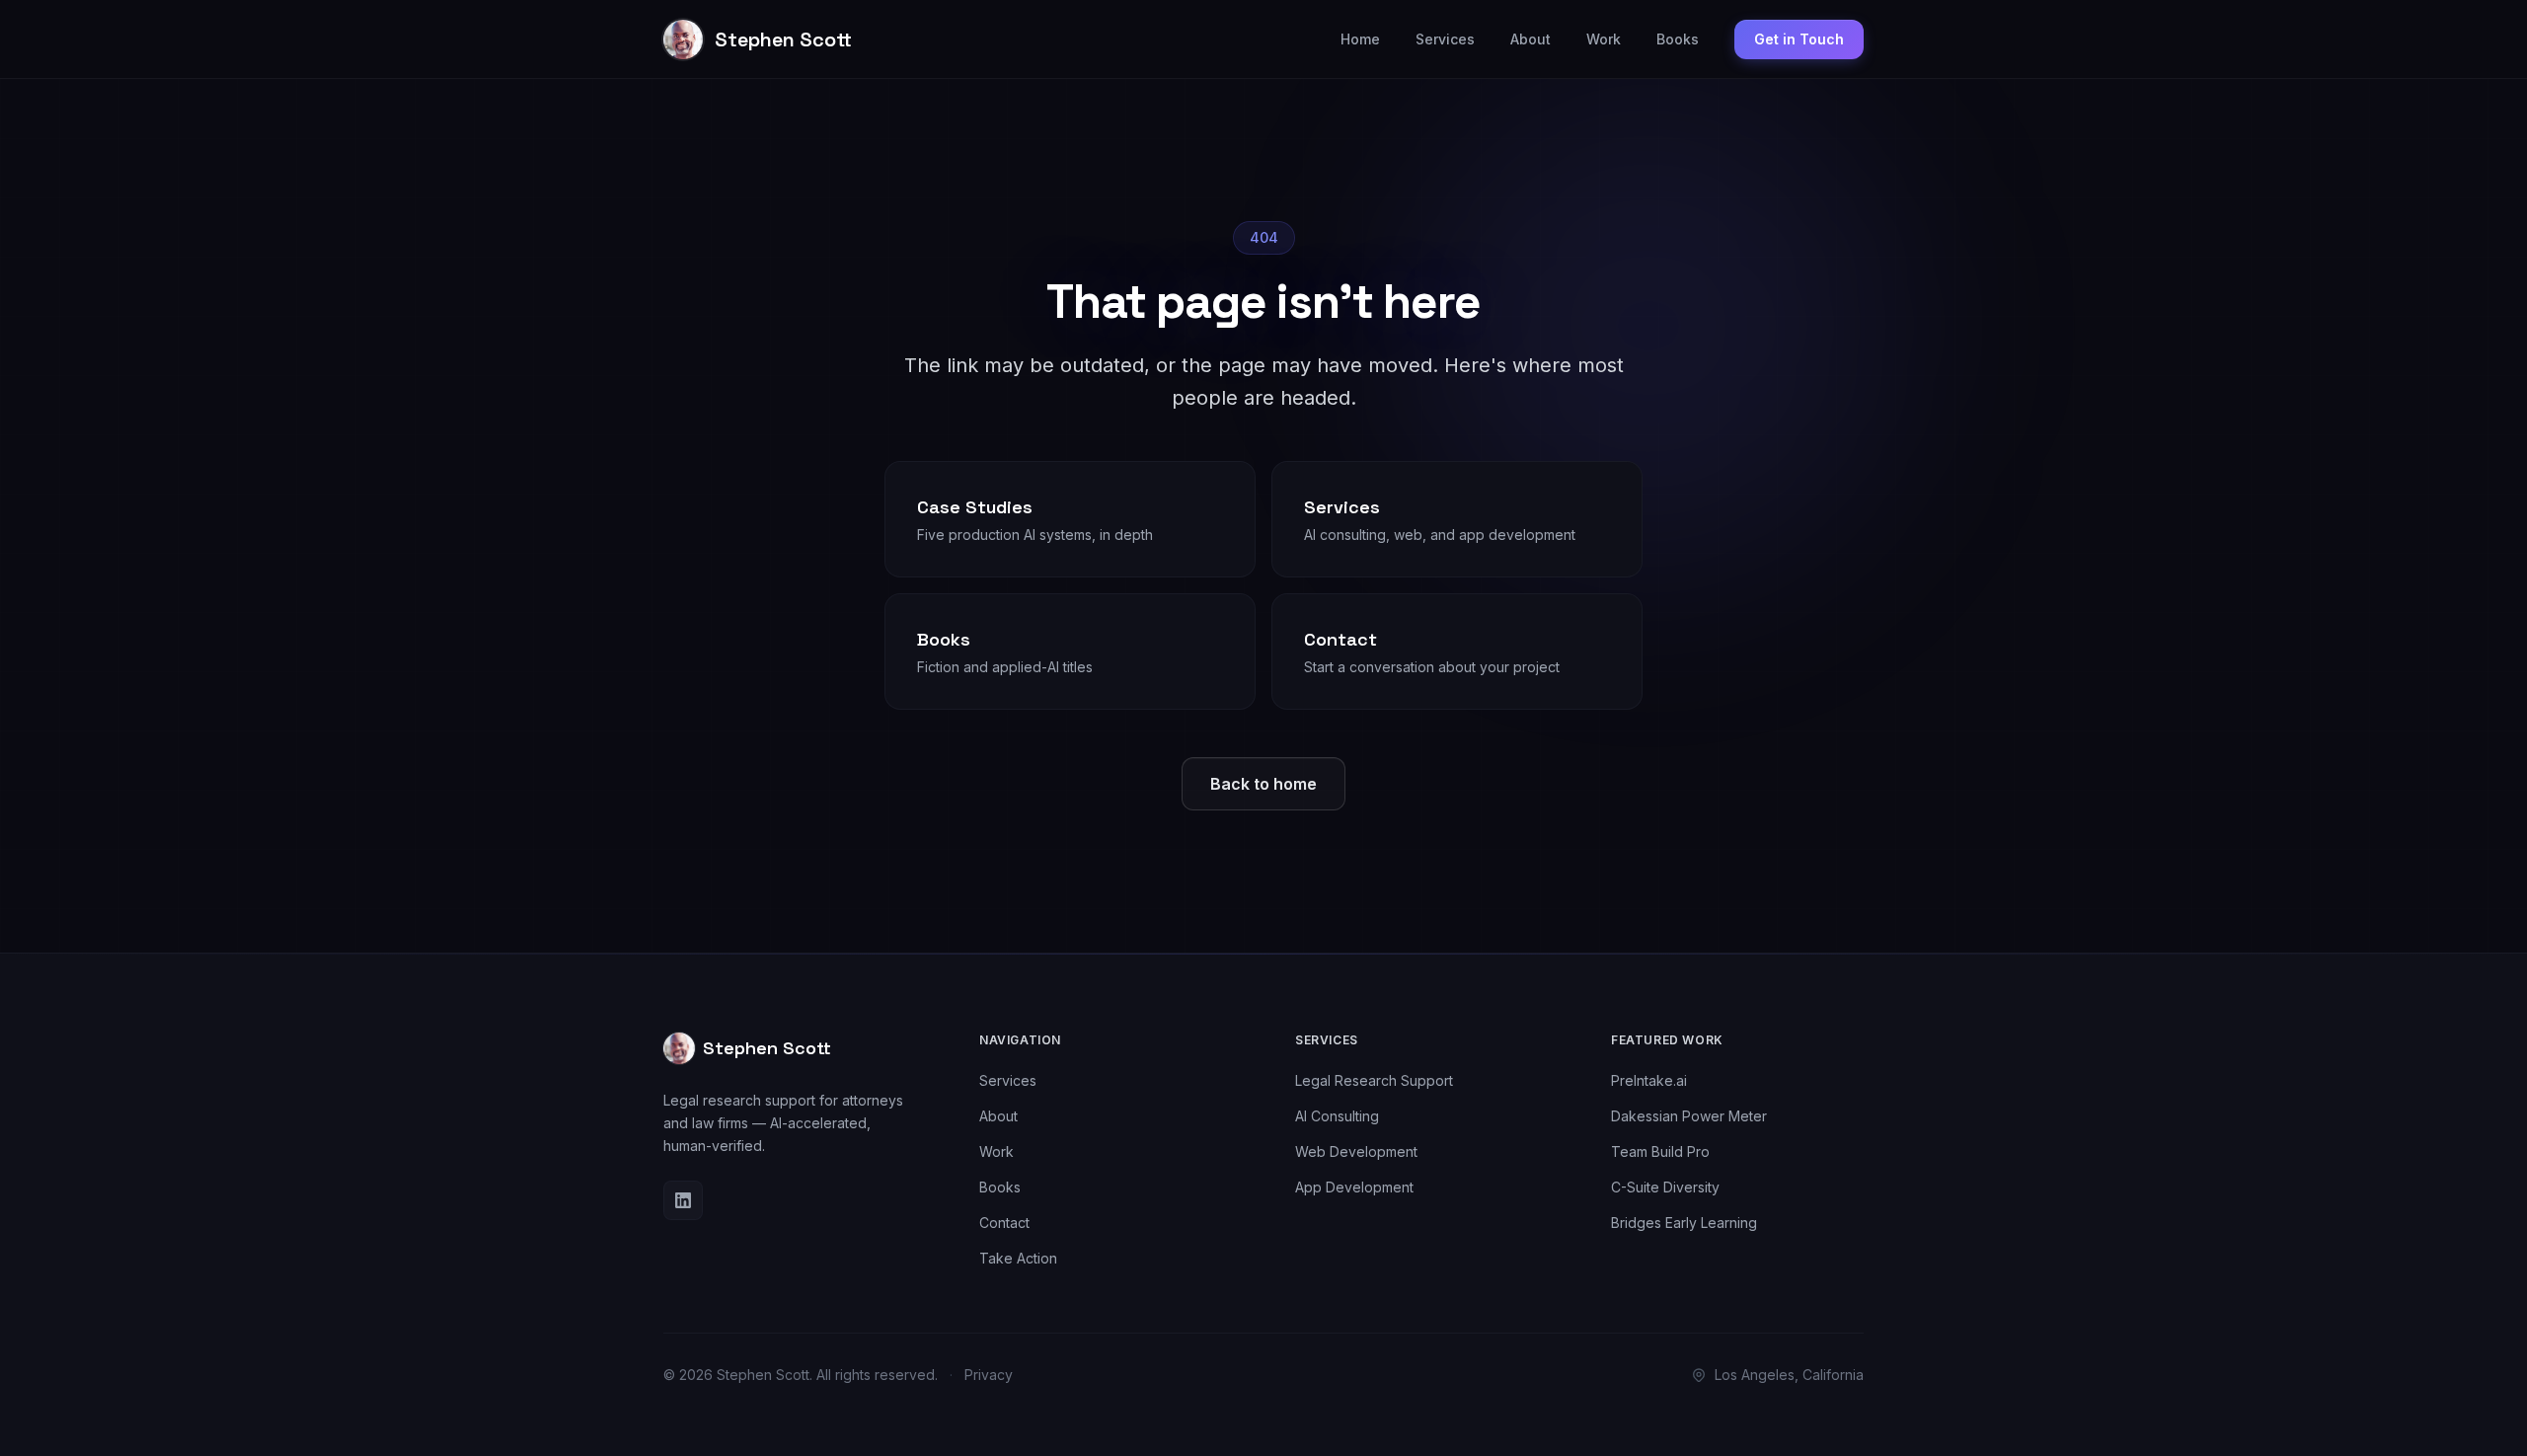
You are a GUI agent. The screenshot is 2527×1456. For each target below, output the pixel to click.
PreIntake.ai (1649, 1080)
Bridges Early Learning (1684, 1223)
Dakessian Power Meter (1689, 1116)
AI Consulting (1337, 1116)
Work (1604, 39)
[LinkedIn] (683, 1200)
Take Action (1018, 1258)
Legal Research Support (1374, 1080)
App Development (1354, 1187)
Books (1678, 39)
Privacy (989, 1375)
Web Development (1356, 1151)
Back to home (1263, 784)
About (1531, 39)
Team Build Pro (1660, 1151)
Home (1360, 39)
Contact (1004, 1223)
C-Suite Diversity (1665, 1187)
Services (1445, 39)
